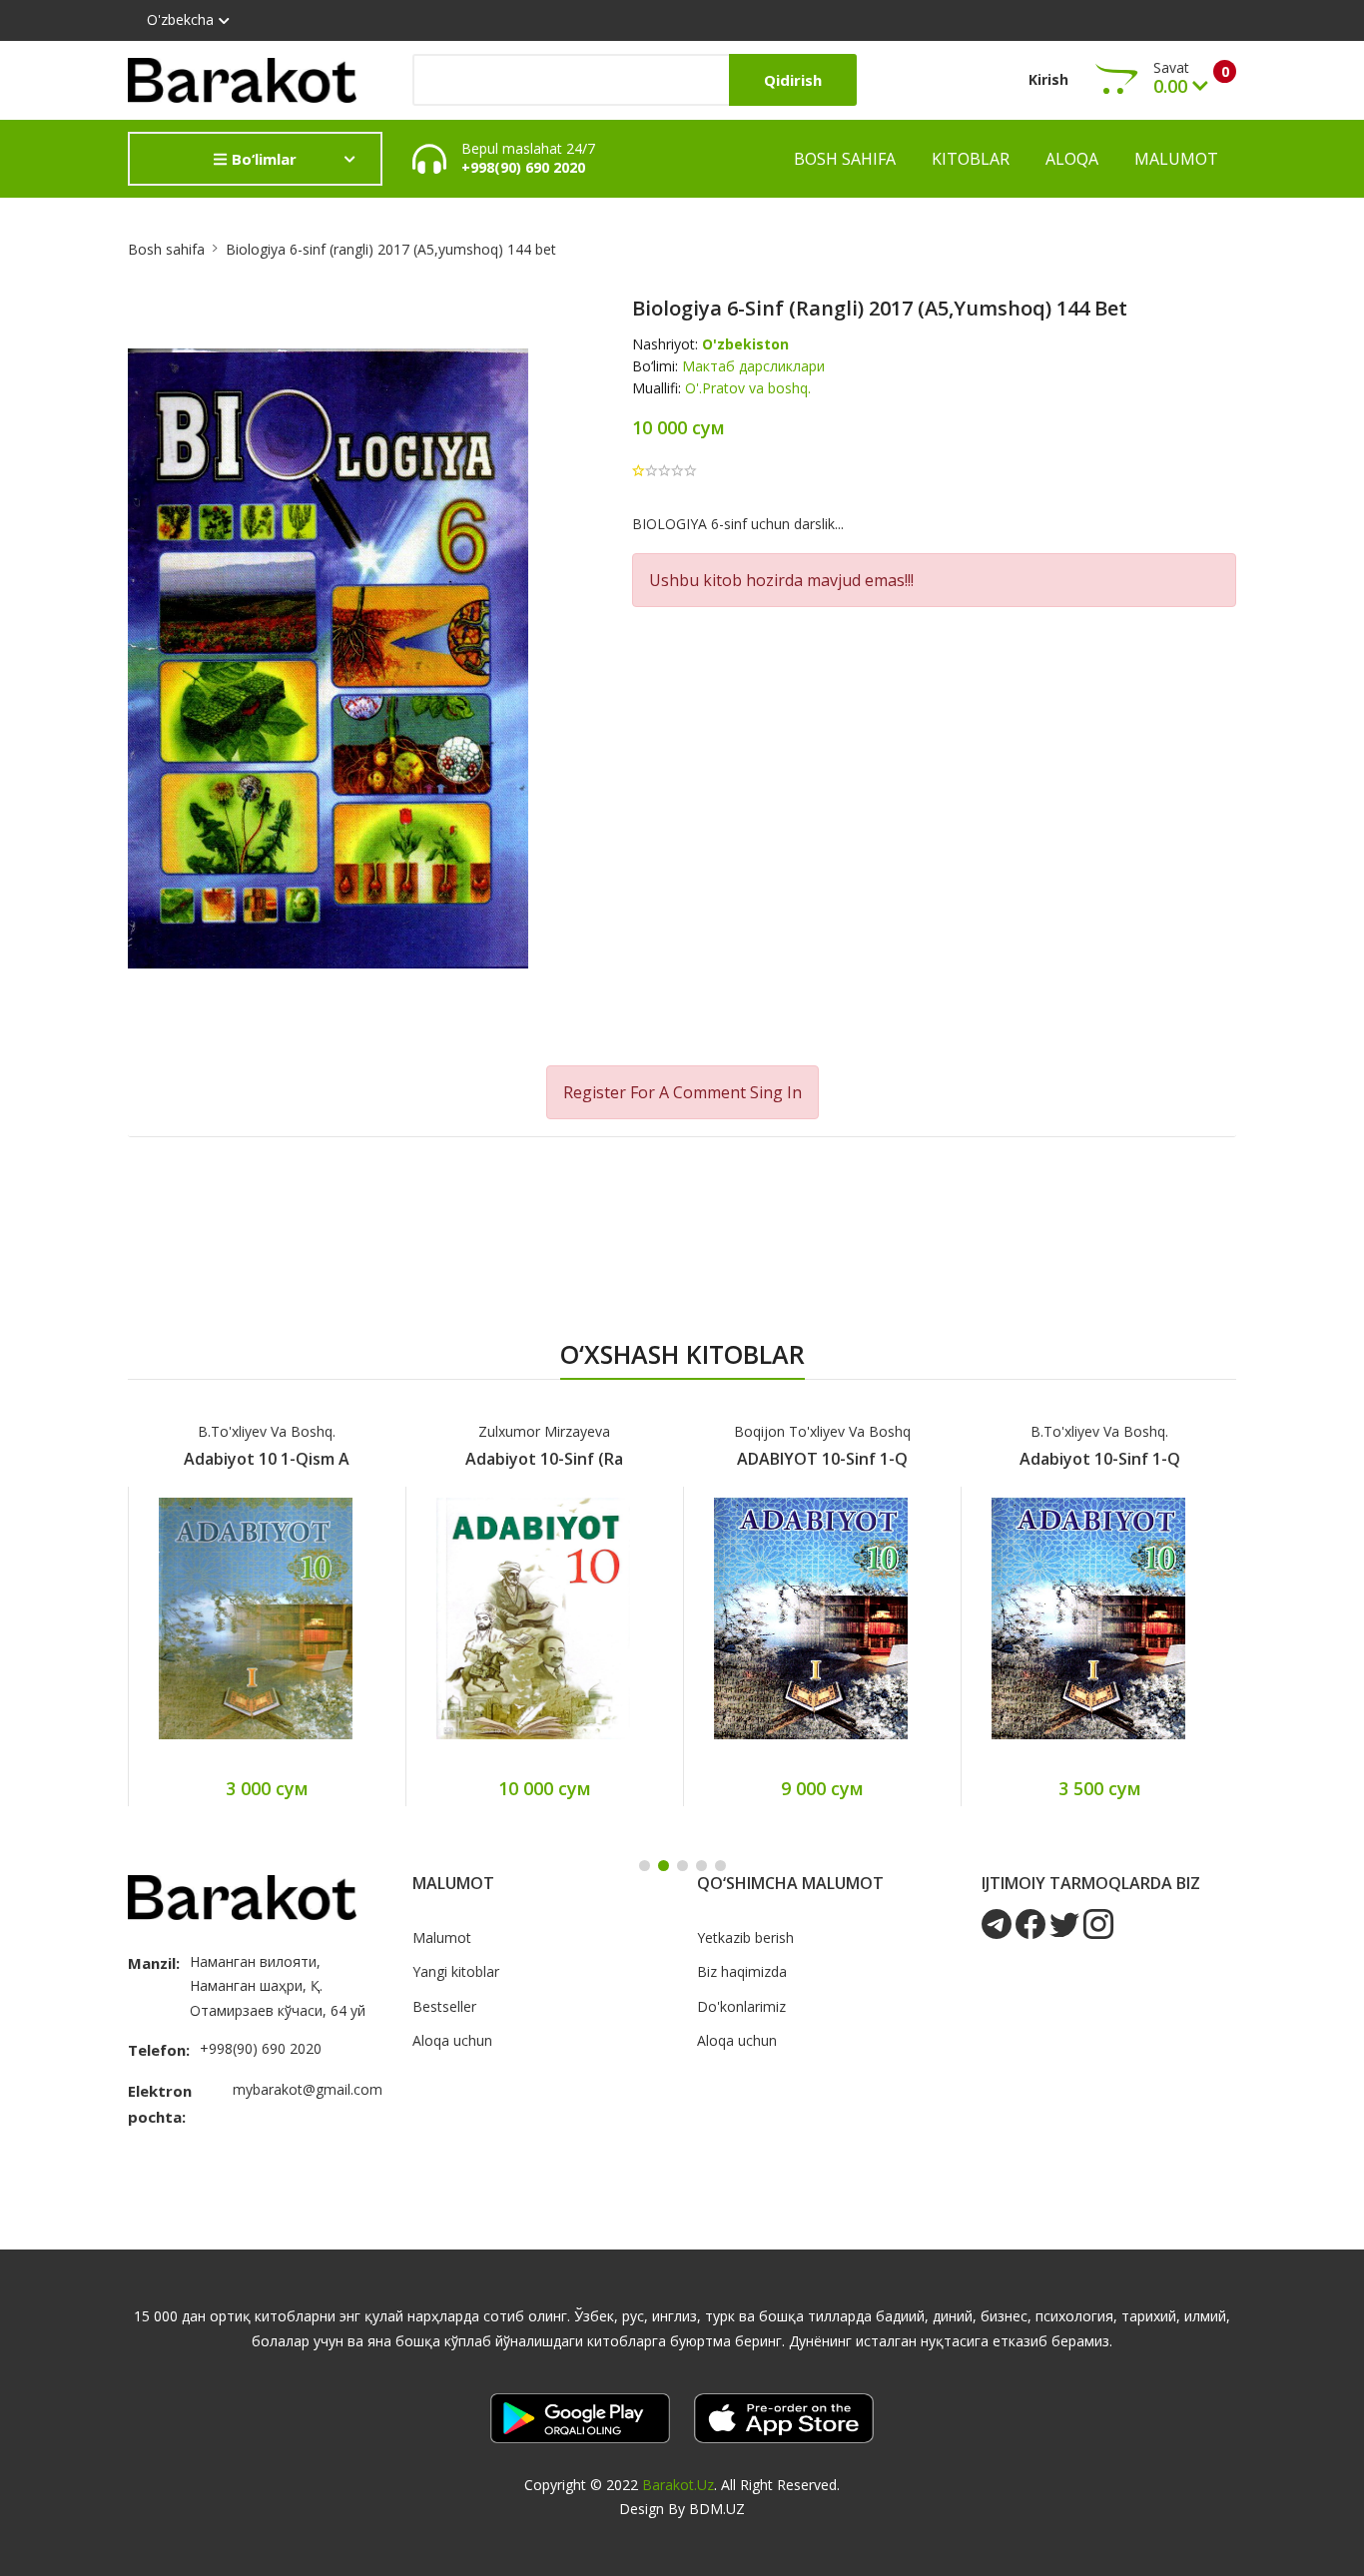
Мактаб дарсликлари (753, 366)
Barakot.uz (678, 2485)
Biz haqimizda (742, 1971)
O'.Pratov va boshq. (748, 388)
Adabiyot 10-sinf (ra (544, 1459)
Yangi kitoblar (456, 1971)
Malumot (1176, 159)
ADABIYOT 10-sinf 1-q (822, 1459)
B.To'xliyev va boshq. (267, 1431)
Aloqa (1072, 159)
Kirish (1048, 79)
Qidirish (793, 80)
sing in (776, 1092)
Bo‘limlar (262, 159)
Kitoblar (971, 159)
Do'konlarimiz (741, 2006)
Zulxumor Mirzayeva (544, 1431)
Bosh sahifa (845, 159)
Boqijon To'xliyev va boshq (822, 1431)
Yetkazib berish (745, 1937)
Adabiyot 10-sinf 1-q (1100, 1459)
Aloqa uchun (452, 2040)
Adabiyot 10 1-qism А (267, 1459)
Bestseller (444, 2006)
